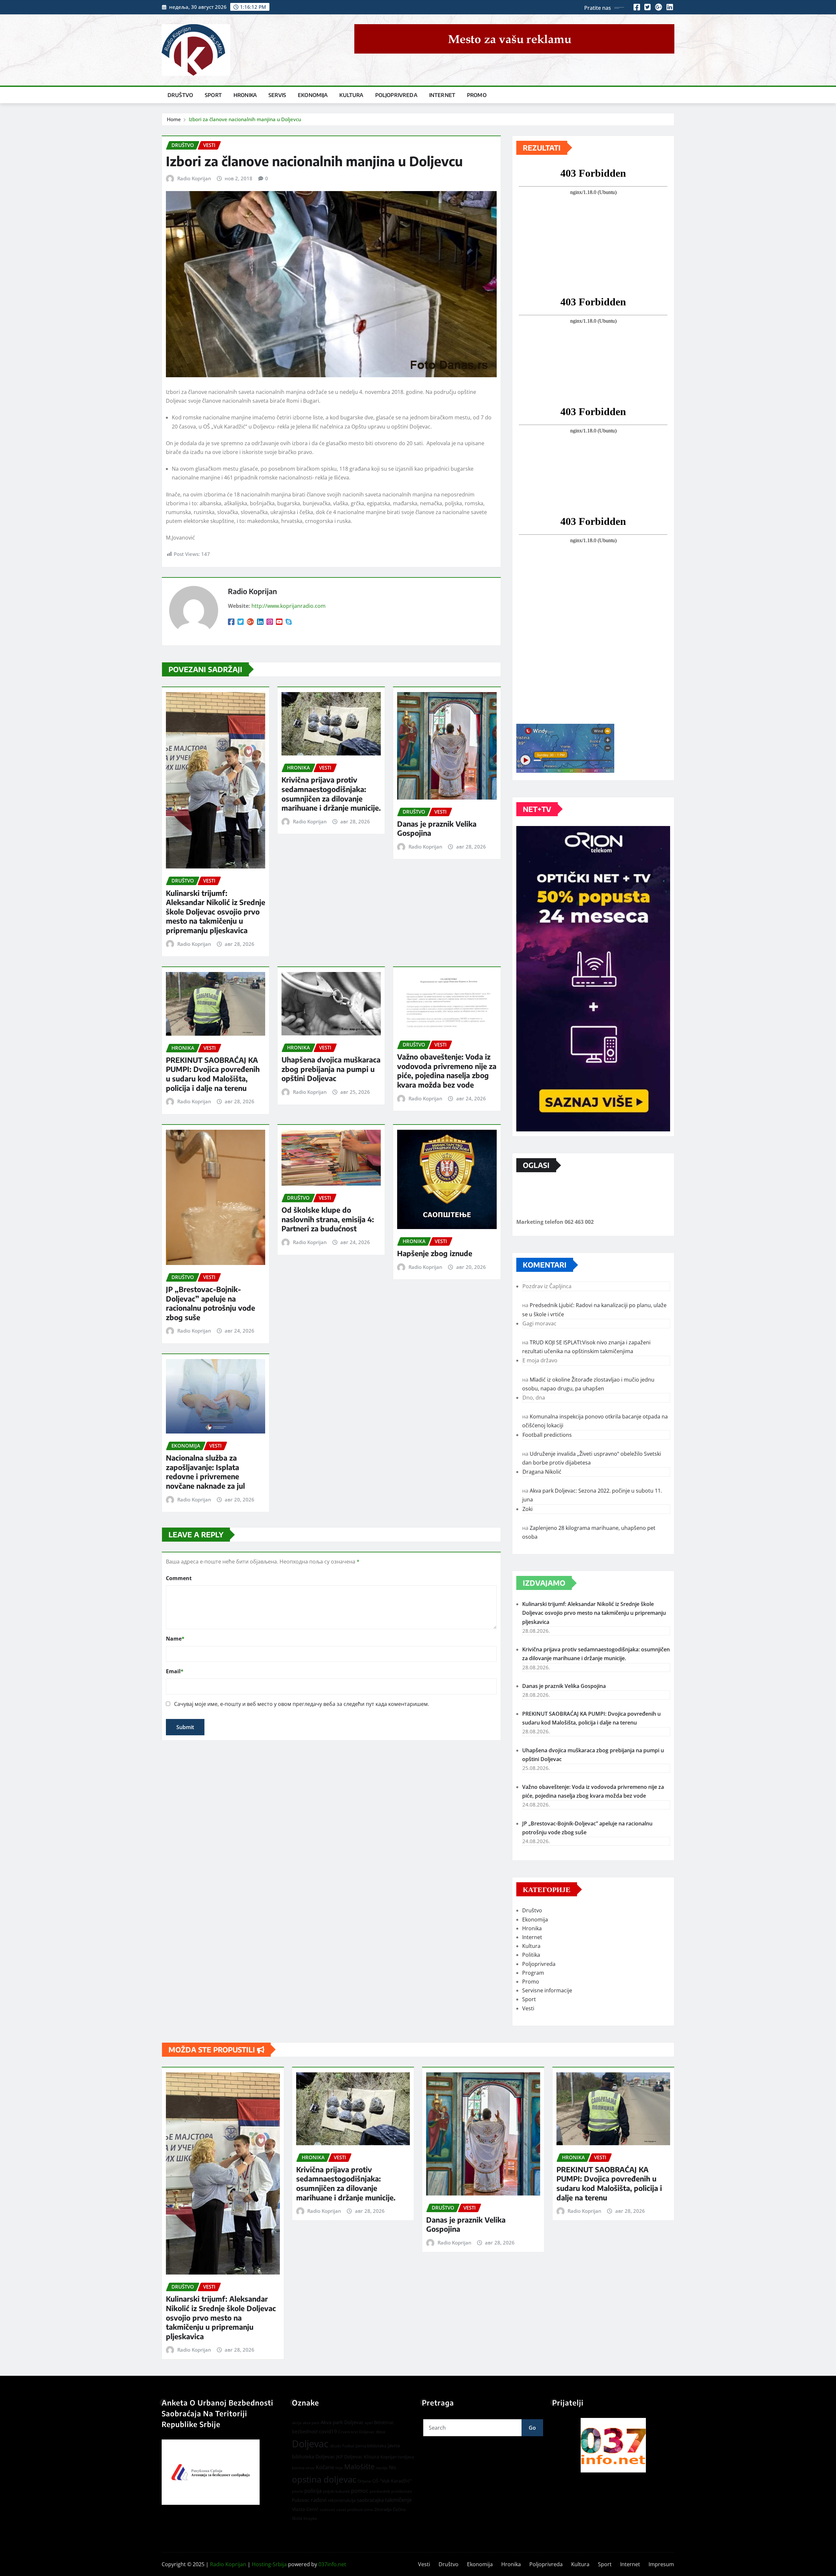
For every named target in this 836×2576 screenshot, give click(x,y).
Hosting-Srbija (269, 2564)
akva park (311, 2423)
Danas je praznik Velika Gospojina (564, 1686)
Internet (442, 95)
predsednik (380, 2491)
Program (533, 1973)
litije (339, 2468)
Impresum (661, 2564)
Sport (213, 95)
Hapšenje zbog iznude (435, 1253)
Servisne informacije (547, 1990)
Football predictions (547, 1435)
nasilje (382, 2468)
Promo (477, 95)
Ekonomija (313, 95)
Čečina (399, 2509)
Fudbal (348, 2446)
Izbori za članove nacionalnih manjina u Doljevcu (245, 119)
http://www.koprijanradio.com (289, 606)
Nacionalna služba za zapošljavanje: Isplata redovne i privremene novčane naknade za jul (205, 1472)
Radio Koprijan (194, 178)
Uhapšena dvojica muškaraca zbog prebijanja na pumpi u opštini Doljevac (331, 1069)
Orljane (364, 2481)
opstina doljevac (324, 2479)
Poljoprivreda (396, 95)
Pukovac (301, 2500)
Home (174, 119)
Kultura (351, 95)
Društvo (180, 95)
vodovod (327, 2510)
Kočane (325, 2467)
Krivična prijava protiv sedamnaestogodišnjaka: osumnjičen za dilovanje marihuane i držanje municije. (331, 794)
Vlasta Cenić (305, 2509)
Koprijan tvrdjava (397, 2457)
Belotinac (384, 2422)
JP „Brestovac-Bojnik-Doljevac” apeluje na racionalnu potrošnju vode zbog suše (210, 1303)
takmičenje (398, 2500)
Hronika (245, 95)
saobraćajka (370, 2500)
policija (313, 2491)
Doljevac (310, 2444)
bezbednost (305, 2431)
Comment (179, 1578)
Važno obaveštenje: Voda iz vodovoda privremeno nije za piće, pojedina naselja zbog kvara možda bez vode (447, 1071)
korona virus (303, 2468)
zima (369, 2510)
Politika (531, 1955)
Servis (277, 95)
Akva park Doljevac (342, 2422)
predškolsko (402, 2491)
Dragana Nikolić (542, 1472)
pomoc (360, 2491)
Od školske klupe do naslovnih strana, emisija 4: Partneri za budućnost (328, 1219)
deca (380, 2432)
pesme (297, 2491)
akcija (297, 2423)
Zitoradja (383, 2509)
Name (175, 1639)
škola (297, 2518)
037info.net (332, 2564)
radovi (319, 2500)
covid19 (328, 2431)
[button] (613, 2445)
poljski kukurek (336, 2491)
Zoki (528, 1509)
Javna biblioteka (371, 2446)
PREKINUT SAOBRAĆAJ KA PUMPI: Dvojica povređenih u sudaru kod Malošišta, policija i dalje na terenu (213, 1074)
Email (175, 1671)
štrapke (310, 2518)
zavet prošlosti (350, 2510)
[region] (613, 2445)
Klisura (371, 2457)
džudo (335, 2446)
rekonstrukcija (342, 2500)
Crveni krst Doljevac (356, 2432)
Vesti (528, 2008)
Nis (393, 2467)
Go (532, 2428)
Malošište (359, 2467)
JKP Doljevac (349, 2457)
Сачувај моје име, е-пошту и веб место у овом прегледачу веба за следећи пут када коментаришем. (302, 1704)
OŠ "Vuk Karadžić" (392, 2481)
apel (369, 2423)
